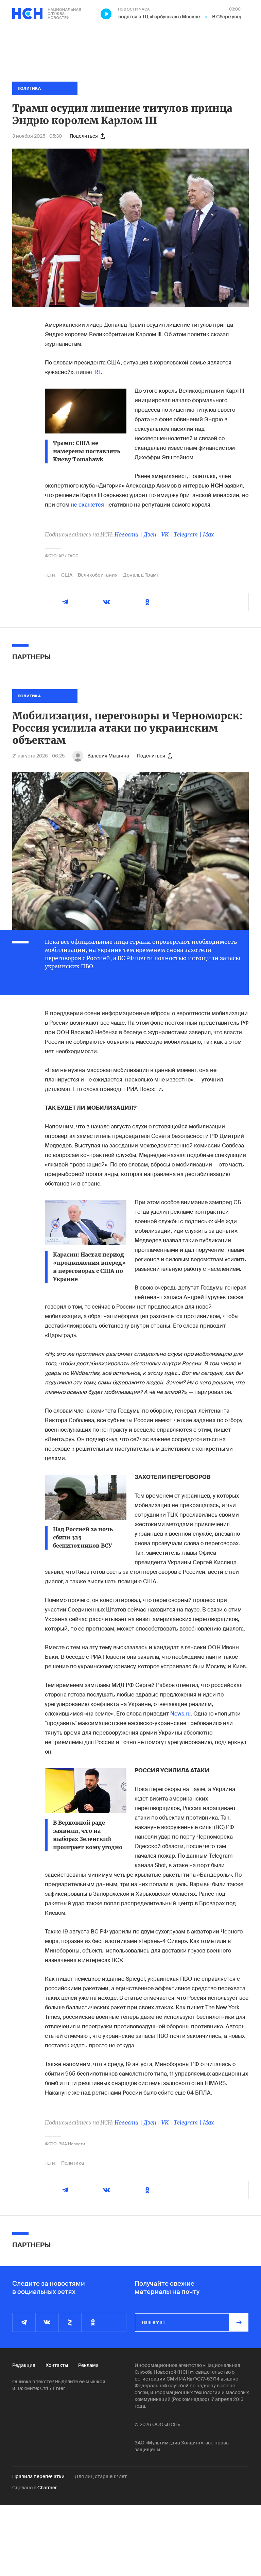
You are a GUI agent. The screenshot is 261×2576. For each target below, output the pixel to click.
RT (98, 372)
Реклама (88, 2365)
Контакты (57, 2365)
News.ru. (181, 1714)
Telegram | (188, 534)
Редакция (24, 2365)
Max (208, 534)
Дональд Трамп (141, 575)
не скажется (87, 505)
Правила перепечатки (38, 2476)
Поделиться (84, 136)
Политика (73, 2163)
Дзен (150, 534)
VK (165, 534)
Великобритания (98, 575)
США (67, 575)
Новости (127, 534)
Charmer (47, 2488)
